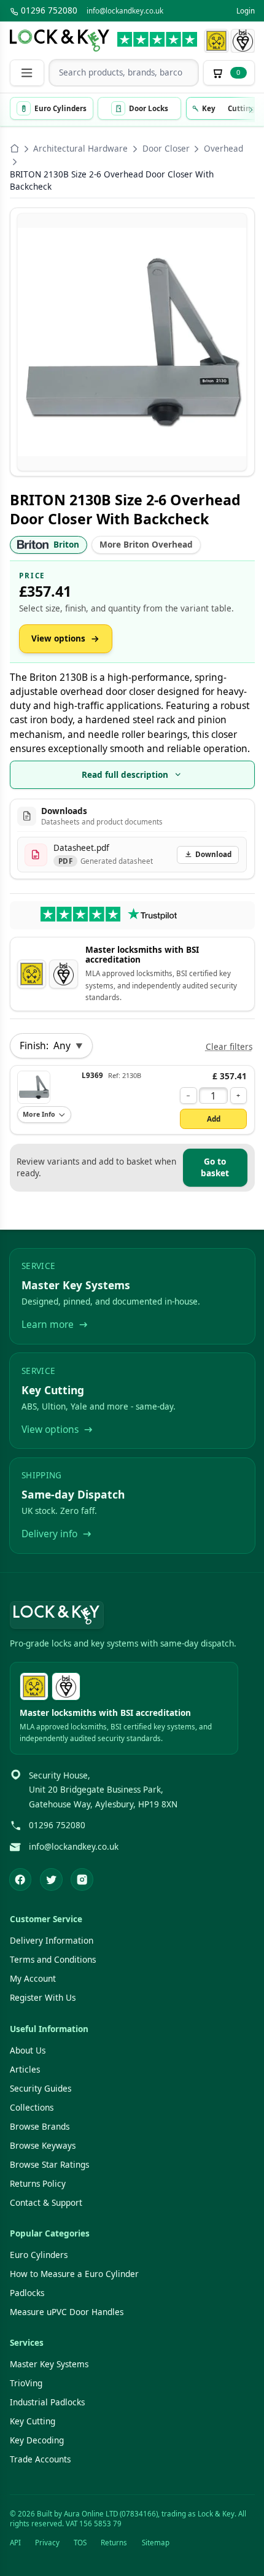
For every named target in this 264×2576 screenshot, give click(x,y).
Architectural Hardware (80, 149)
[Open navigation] (27, 73)
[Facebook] (21, 1880)
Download (213, 854)
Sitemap (156, 2543)
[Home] (15, 149)
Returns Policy (38, 2184)
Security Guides (41, 2089)
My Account (33, 1979)
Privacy (47, 2543)
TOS (80, 2543)
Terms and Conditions (53, 1960)
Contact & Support (46, 2203)
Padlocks (27, 2293)
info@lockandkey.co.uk (125, 11)
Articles (25, 2070)
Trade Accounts (40, 2459)
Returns (114, 2543)
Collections (32, 2108)
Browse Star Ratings (49, 2165)
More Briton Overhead (146, 545)
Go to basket (215, 1167)
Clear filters (229, 1047)
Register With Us (43, 1998)
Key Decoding (37, 2440)
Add (214, 1119)
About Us (28, 2050)
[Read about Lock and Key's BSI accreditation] (243, 41)
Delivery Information (52, 1941)
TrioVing (26, 2383)
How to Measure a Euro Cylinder (74, 2274)
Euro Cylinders (39, 2255)
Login (246, 11)
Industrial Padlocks (47, 2402)
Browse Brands (40, 2127)
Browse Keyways (43, 2146)
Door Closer (166, 149)
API (15, 2543)
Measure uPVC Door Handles (67, 2312)
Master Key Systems (49, 2364)
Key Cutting (33, 2421)
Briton (66, 545)
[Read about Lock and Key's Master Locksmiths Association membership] (216, 41)
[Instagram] (82, 1880)
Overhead (223, 149)
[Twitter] (51, 1880)
